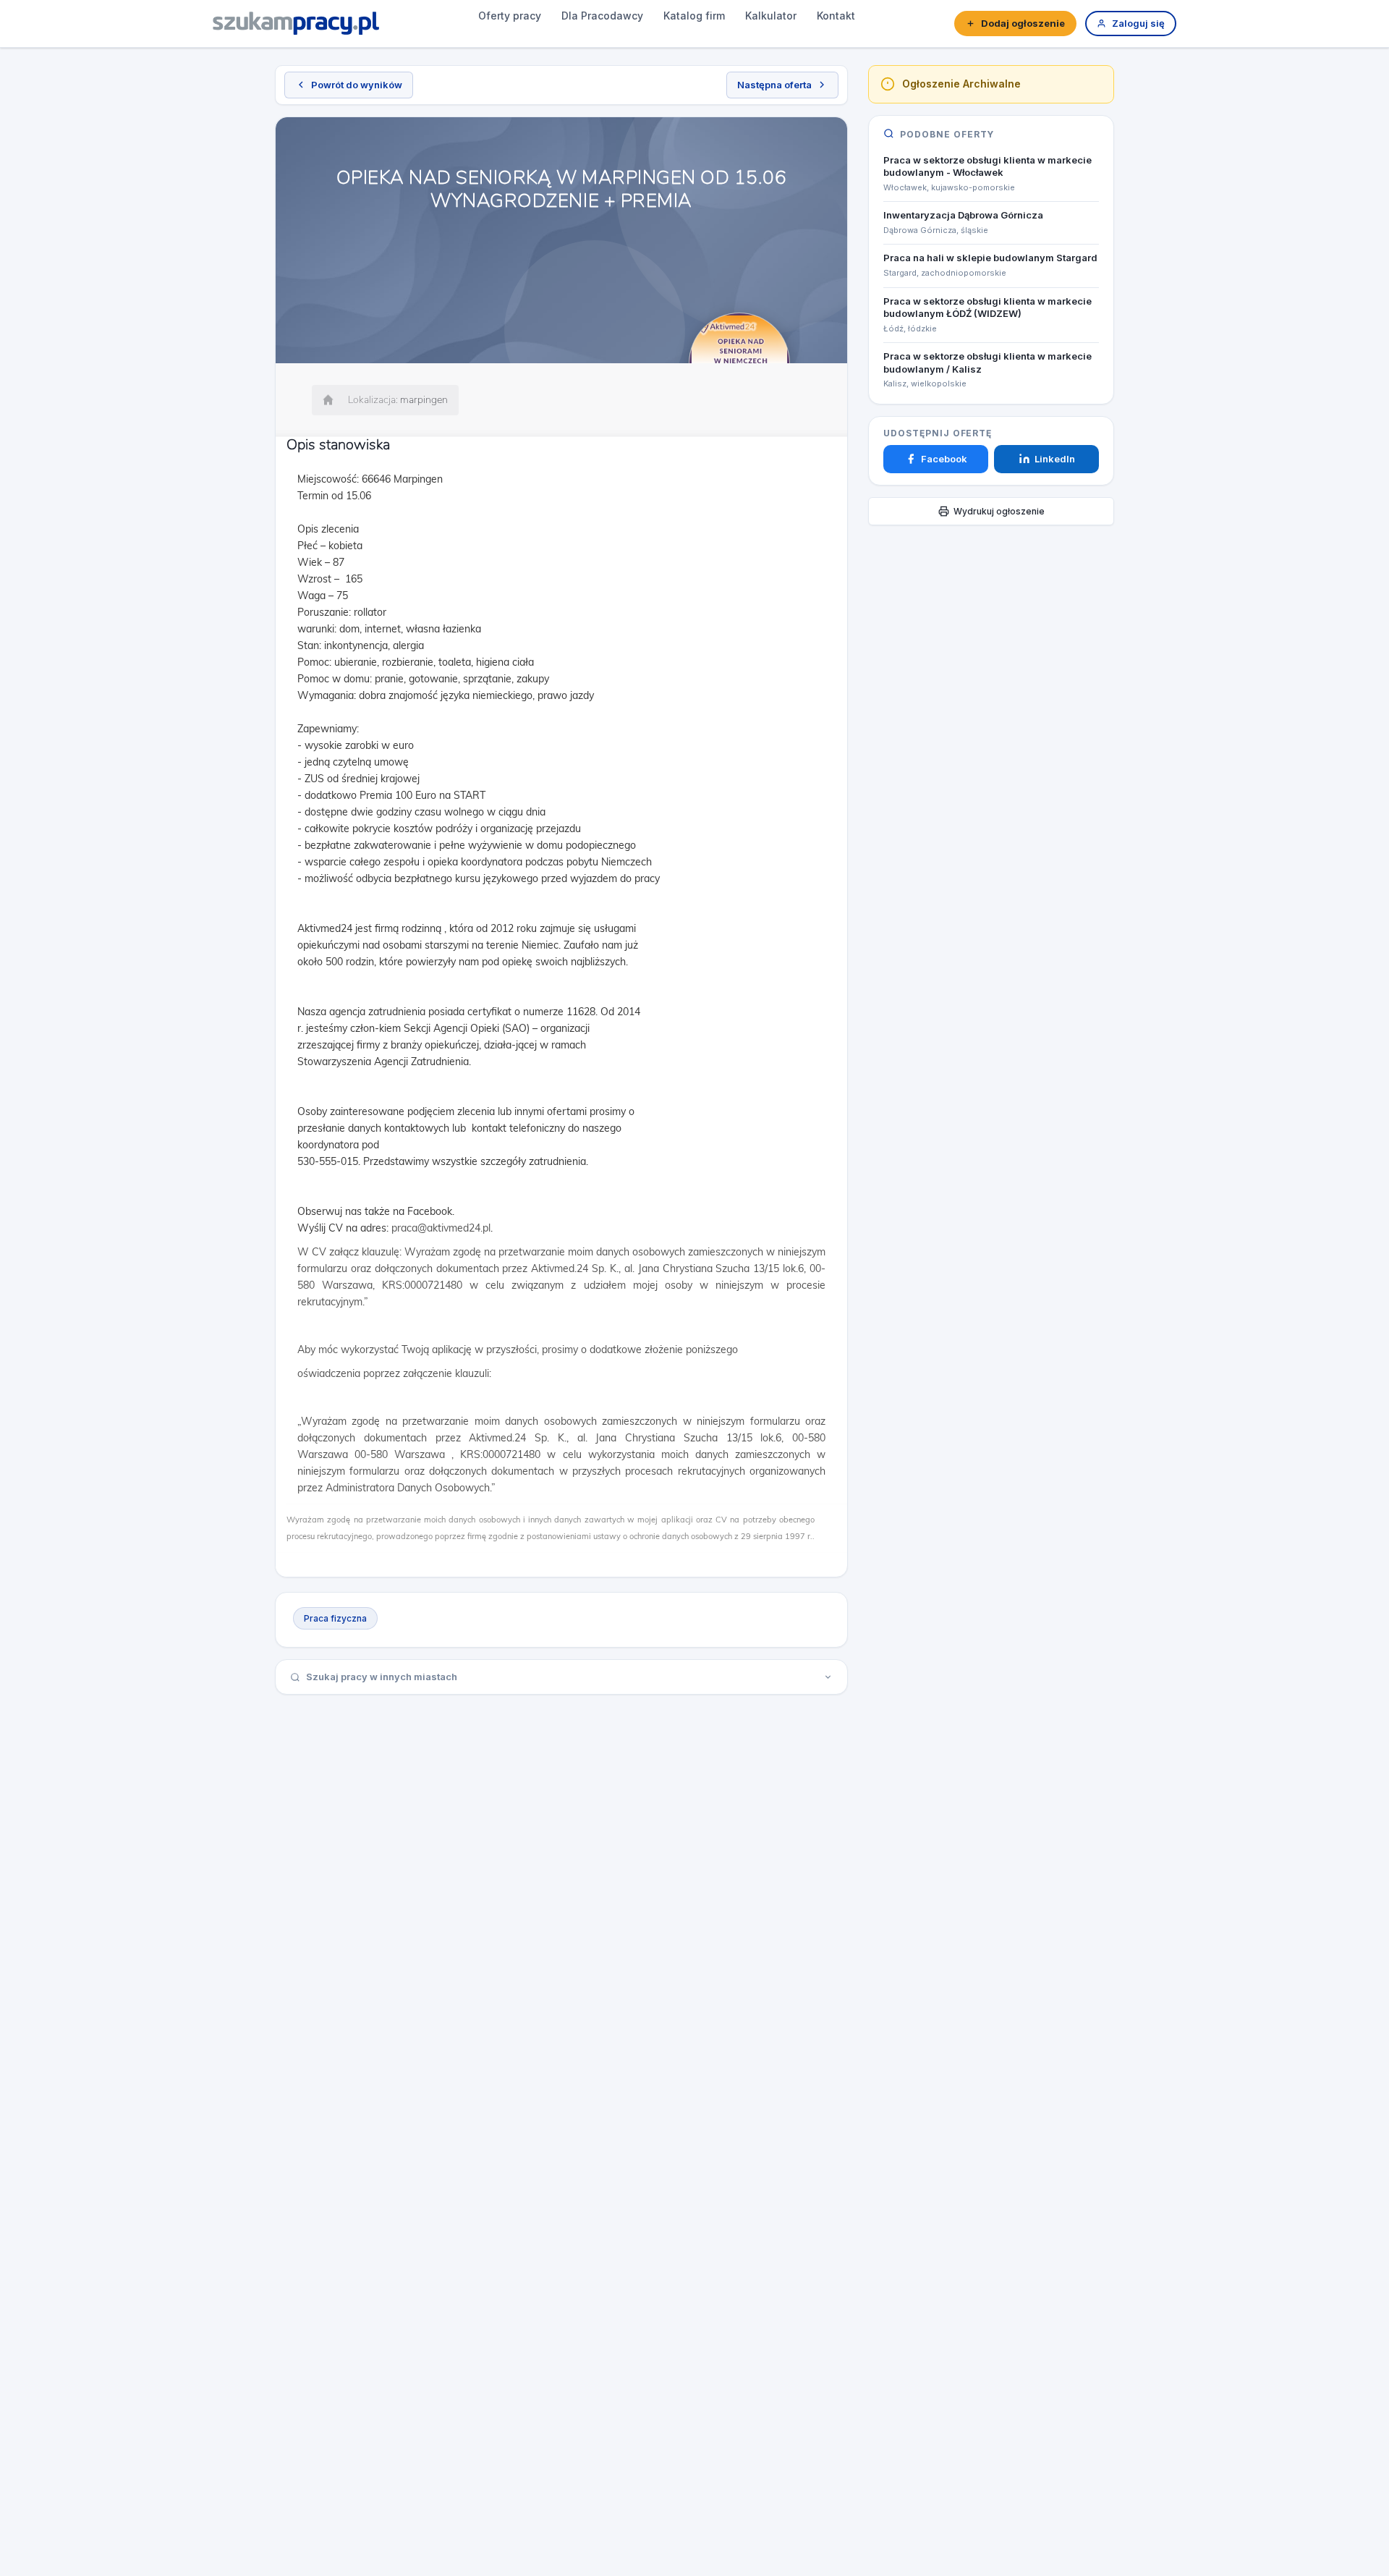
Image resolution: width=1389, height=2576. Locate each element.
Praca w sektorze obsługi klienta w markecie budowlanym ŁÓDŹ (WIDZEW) (987, 307)
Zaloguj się (1138, 23)
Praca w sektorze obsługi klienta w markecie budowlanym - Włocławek (987, 166)
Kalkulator (771, 16)
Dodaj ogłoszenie (1023, 23)
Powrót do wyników (357, 85)
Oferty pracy (510, 16)
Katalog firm (694, 16)
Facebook (944, 459)
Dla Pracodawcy (602, 16)
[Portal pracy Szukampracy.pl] (296, 23)
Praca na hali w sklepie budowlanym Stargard (990, 258)
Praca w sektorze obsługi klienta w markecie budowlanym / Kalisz (987, 363)
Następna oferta (774, 85)
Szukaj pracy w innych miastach (382, 1677)
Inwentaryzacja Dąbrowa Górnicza (963, 215)
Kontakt (836, 16)
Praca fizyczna (335, 1618)
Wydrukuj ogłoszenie (999, 511)
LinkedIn (1055, 459)
